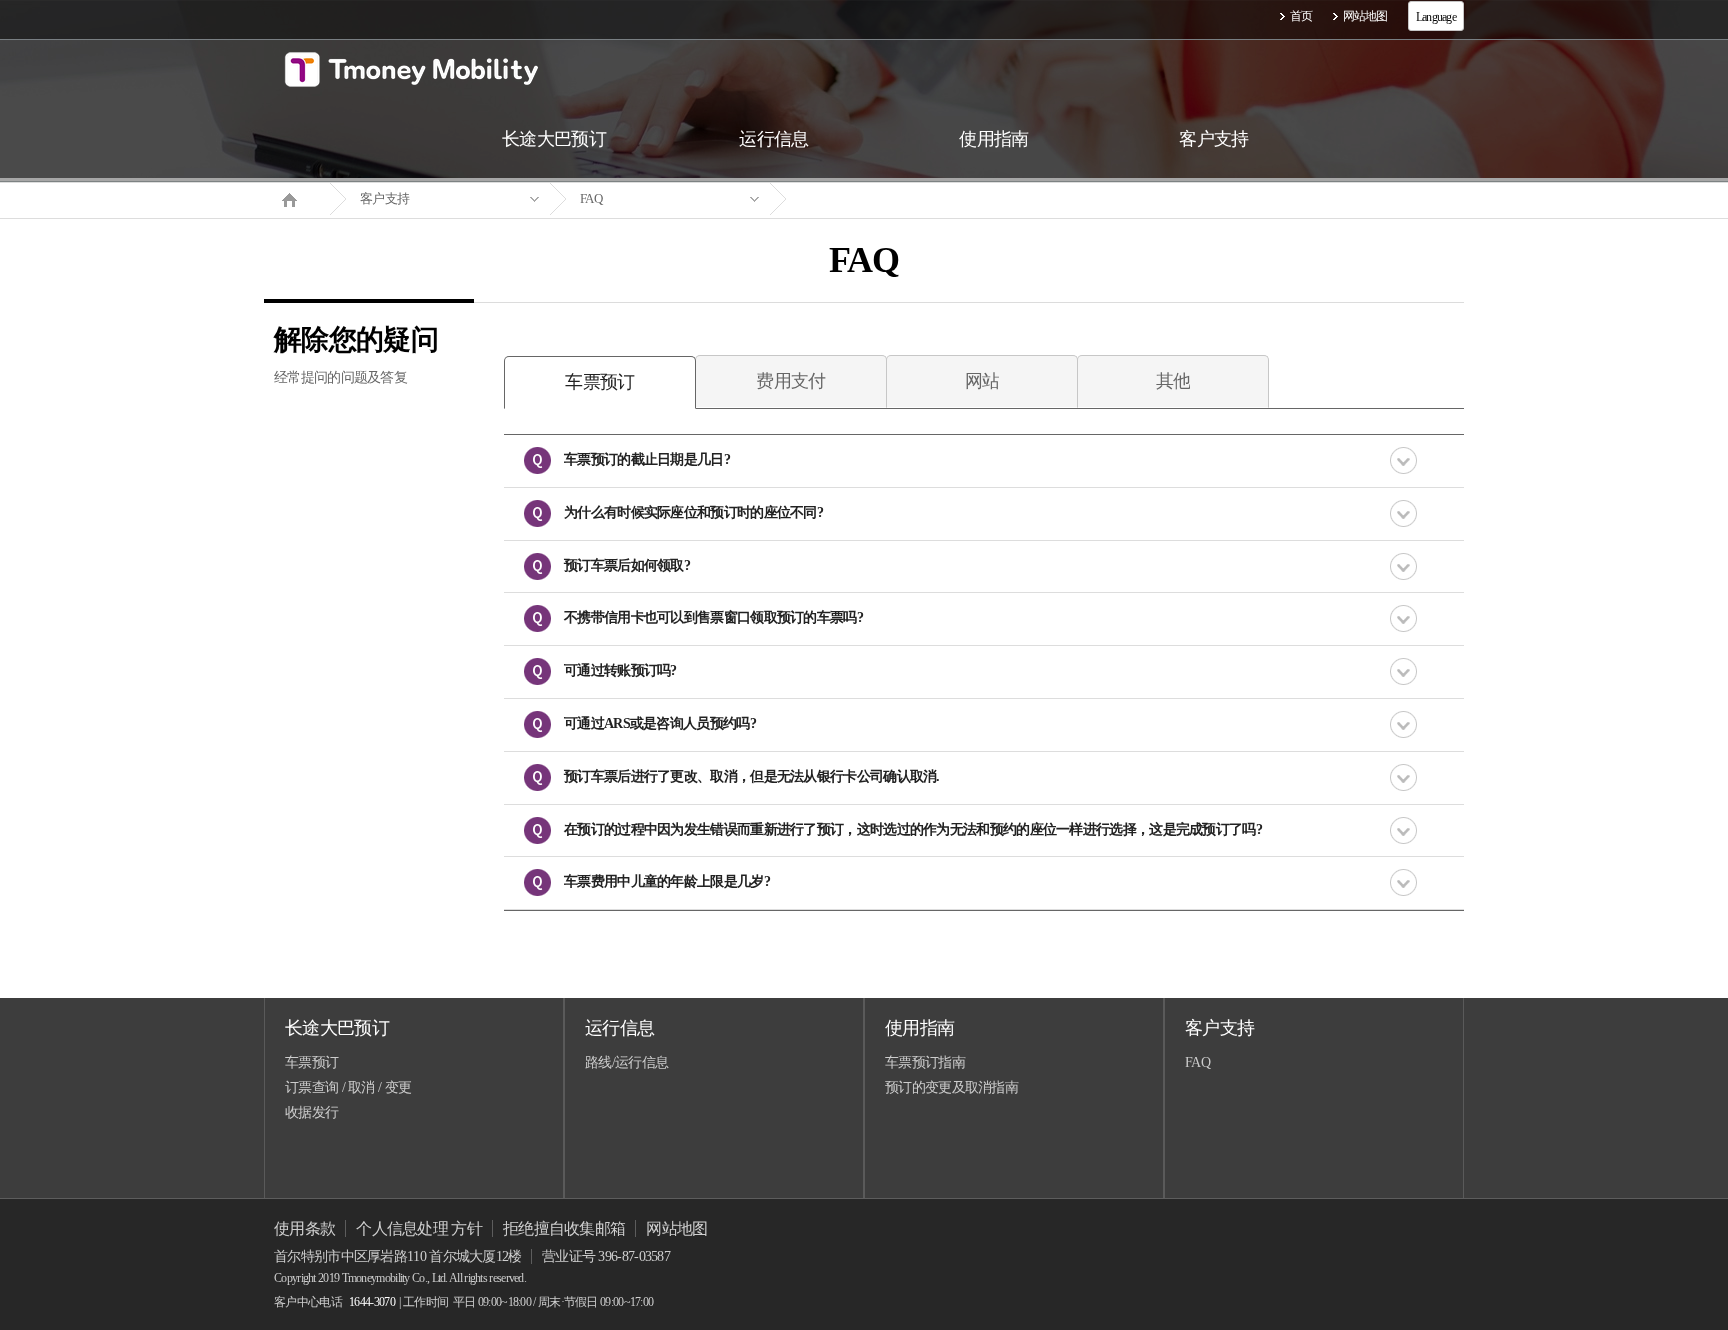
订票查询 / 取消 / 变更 (348, 1087)
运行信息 (619, 1028)
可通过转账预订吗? (620, 670)
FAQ (591, 198)
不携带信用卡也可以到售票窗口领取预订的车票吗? (713, 617)
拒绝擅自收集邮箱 (564, 1228)
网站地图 (1365, 16)
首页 (1301, 16)
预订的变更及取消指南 (951, 1087)
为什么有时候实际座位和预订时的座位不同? (693, 512)
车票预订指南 (925, 1062)
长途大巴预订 (337, 1028)
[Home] (297, 198)
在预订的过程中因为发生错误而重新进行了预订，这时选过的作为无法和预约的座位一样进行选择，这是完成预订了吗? (913, 829)
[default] (880, 199)
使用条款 (304, 1228)
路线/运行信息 (626, 1062)
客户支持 (384, 198)
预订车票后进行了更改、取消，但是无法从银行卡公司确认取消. (752, 776)
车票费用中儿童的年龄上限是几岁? (667, 881)
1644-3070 (372, 1302)
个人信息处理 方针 (419, 1228)
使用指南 (919, 1028)
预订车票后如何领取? (627, 565)
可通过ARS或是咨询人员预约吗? (660, 723)
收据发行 (311, 1112)
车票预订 (311, 1062)
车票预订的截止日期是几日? (647, 459)
